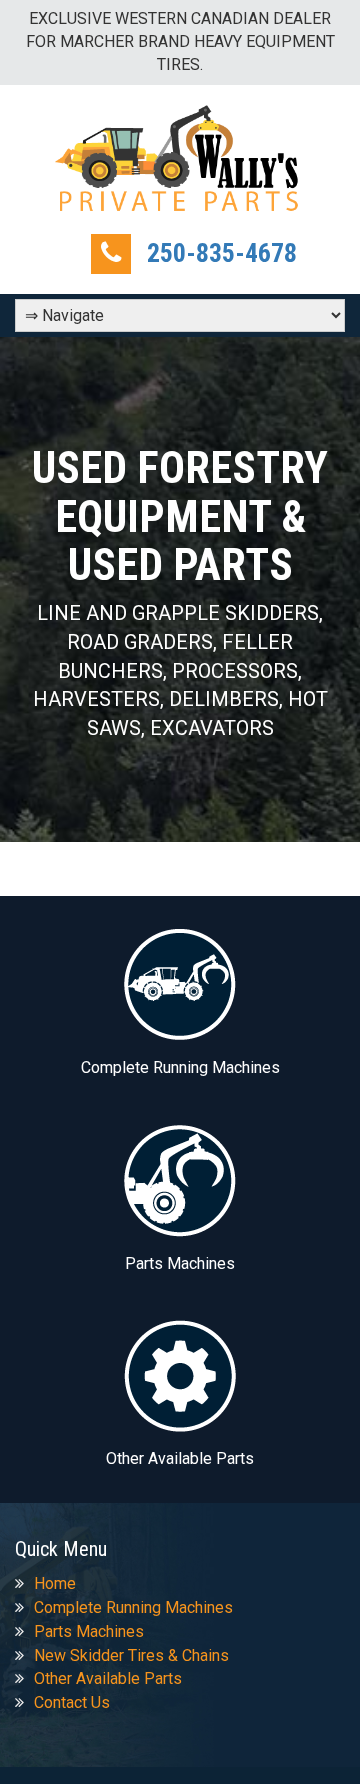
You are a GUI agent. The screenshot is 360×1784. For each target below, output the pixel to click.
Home (55, 1583)
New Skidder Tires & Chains (131, 1655)
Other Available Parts (108, 1678)
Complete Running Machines (133, 1607)
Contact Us (72, 1702)
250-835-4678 (222, 253)
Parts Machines (89, 1631)
